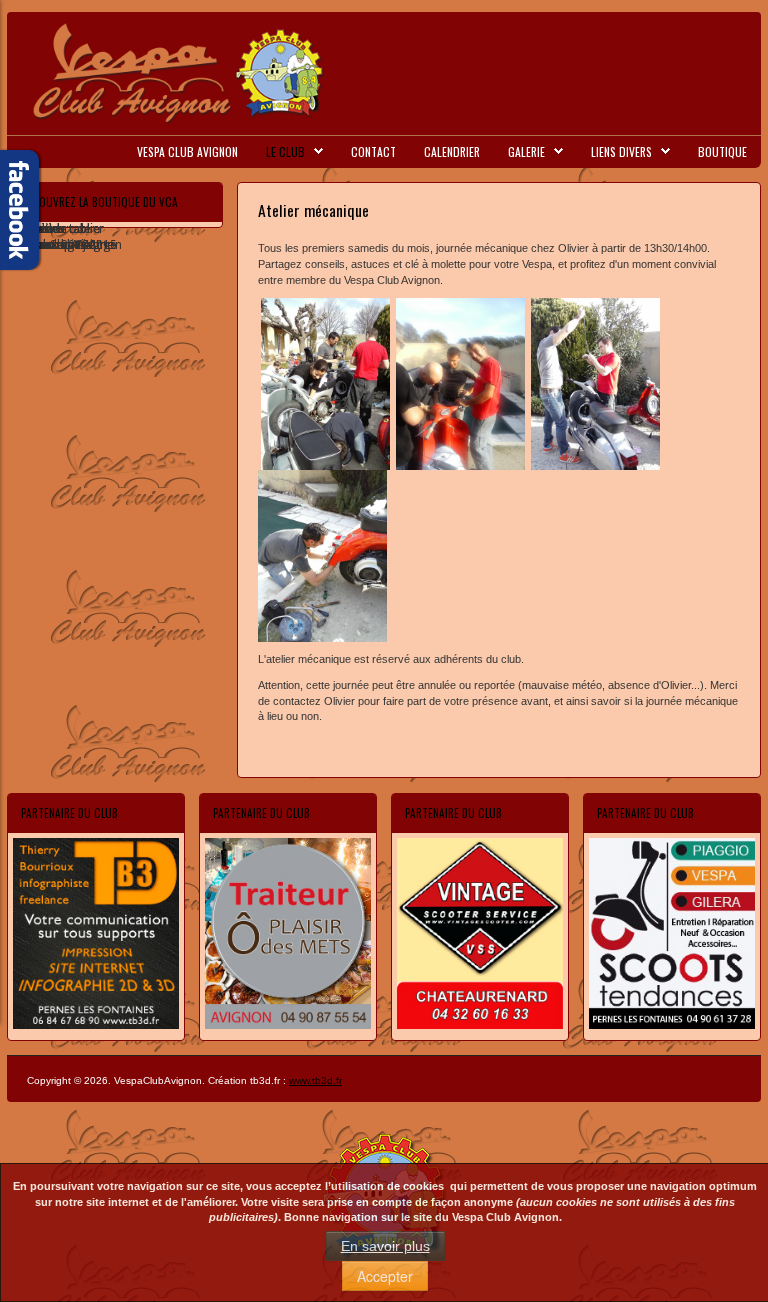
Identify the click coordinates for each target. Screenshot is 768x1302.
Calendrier (452, 151)
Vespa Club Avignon (187, 151)
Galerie (526, 151)
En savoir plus (385, 1246)
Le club (285, 151)
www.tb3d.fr (315, 1080)
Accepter (385, 1276)
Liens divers (621, 151)
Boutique (722, 151)
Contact (373, 151)
